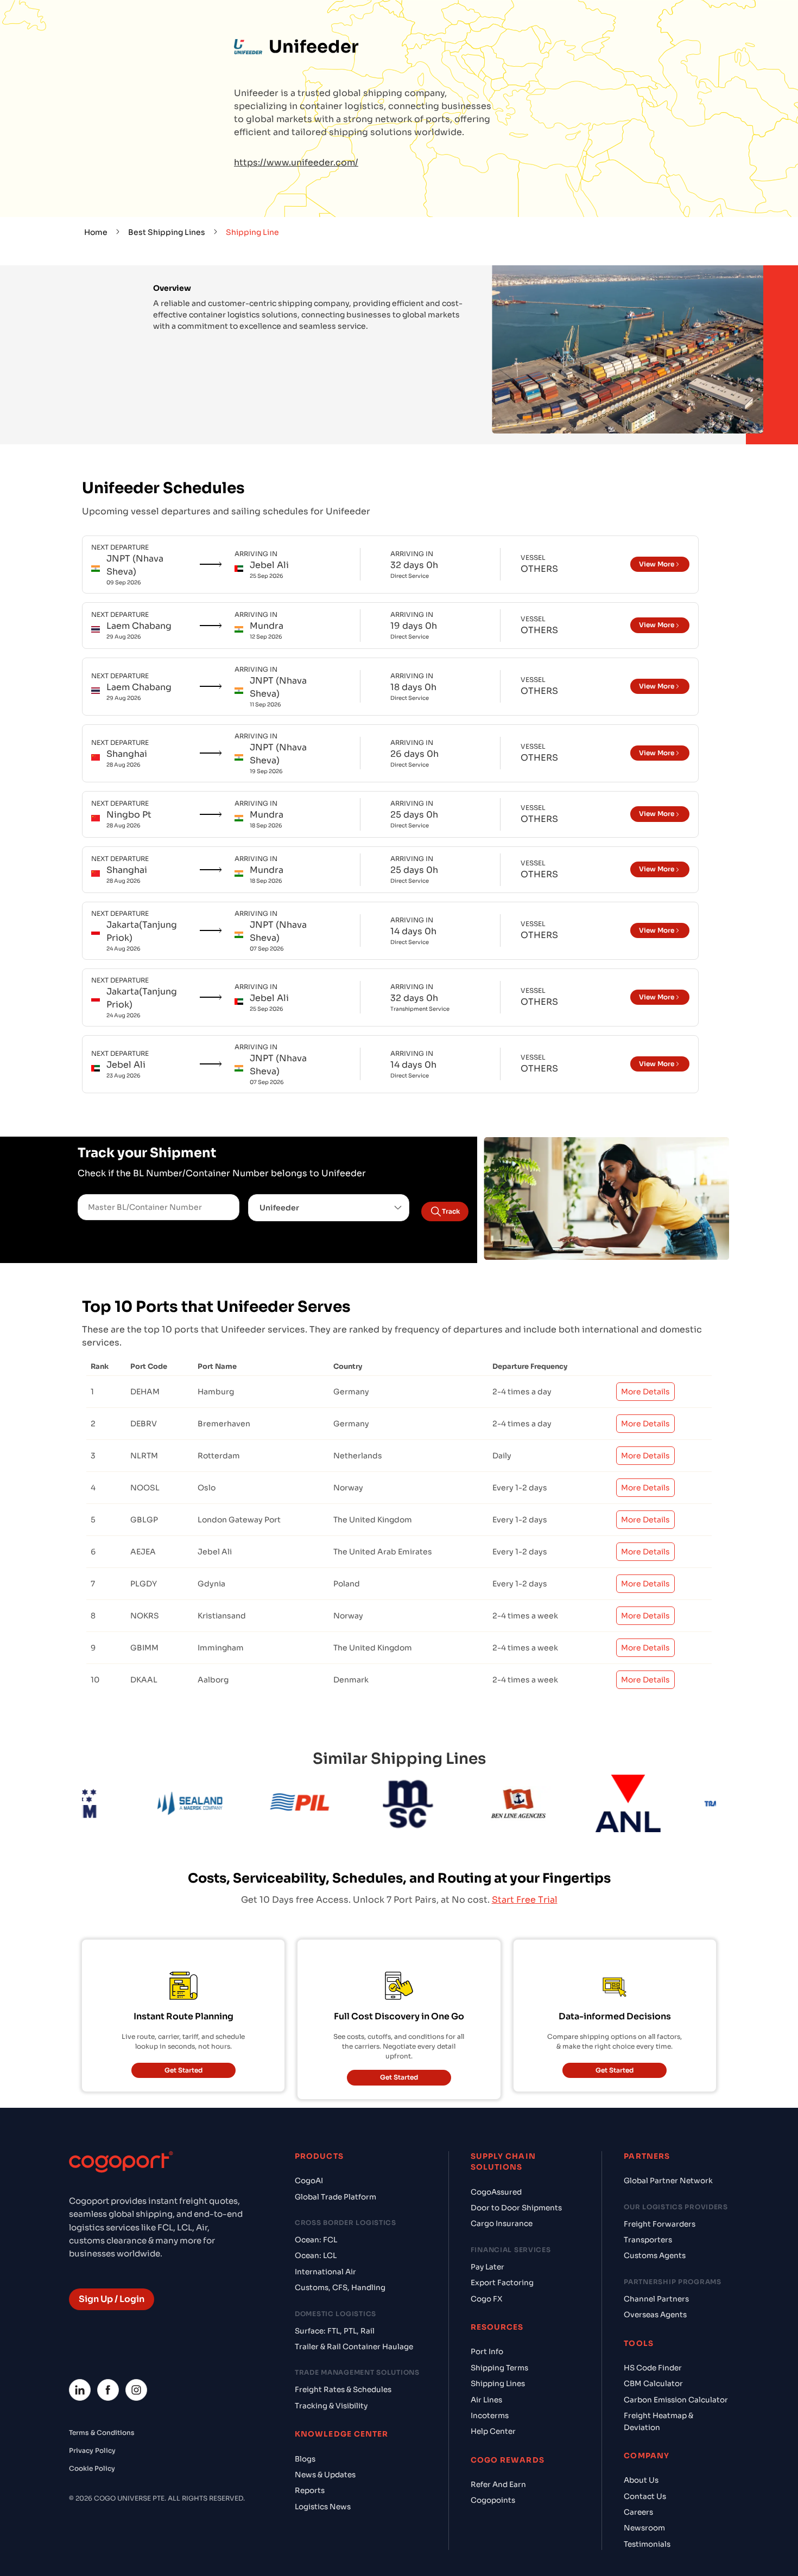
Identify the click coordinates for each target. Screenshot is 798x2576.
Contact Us (645, 2497)
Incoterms (490, 2416)
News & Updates (325, 2475)
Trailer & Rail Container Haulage (354, 2347)
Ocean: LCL (316, 2256)
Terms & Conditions (102, 2432)
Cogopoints (493, 2500)
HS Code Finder (653, 2368)
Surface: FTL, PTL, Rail (335, 2331)
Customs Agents (655, 2256)
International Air (325, 2272)
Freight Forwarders (660, 2224)
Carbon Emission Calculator (676, 2400)
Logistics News (323, 2507)
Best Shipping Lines (167, 232)
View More (657, 564)
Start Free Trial (525, 1900)
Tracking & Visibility (331, 2406)
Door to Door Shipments (516, 2208)
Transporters (648, 2240)
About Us (641, 2480)
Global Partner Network (668, 2181)
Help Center (493, 2431)
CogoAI (309, 2181)
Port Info (487, 2352)
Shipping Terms (499, 2368)
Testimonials (647, 2544)
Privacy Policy (92, 2450)
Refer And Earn (498, 2485)
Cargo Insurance (502, 2224)
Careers (638, 2512)
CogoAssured (496, 2192)
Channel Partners (656, 2299)
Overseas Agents (655, 2315)
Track (451, 1211)
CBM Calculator (653, 2384)
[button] (329, 1208)
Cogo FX (486, 2299)
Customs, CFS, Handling (340, 2288)
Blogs (305, 2459)
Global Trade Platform (335, 2197)
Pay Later (487, 2267)
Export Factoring (502, 2283)
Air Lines (486, 2400)
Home (96, 232)
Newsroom (644, 2528)
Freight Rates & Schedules (343, 2390)
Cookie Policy (92, 2468)
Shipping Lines (498, 2384)
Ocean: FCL (316, 2240)
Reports (310, 2491)
